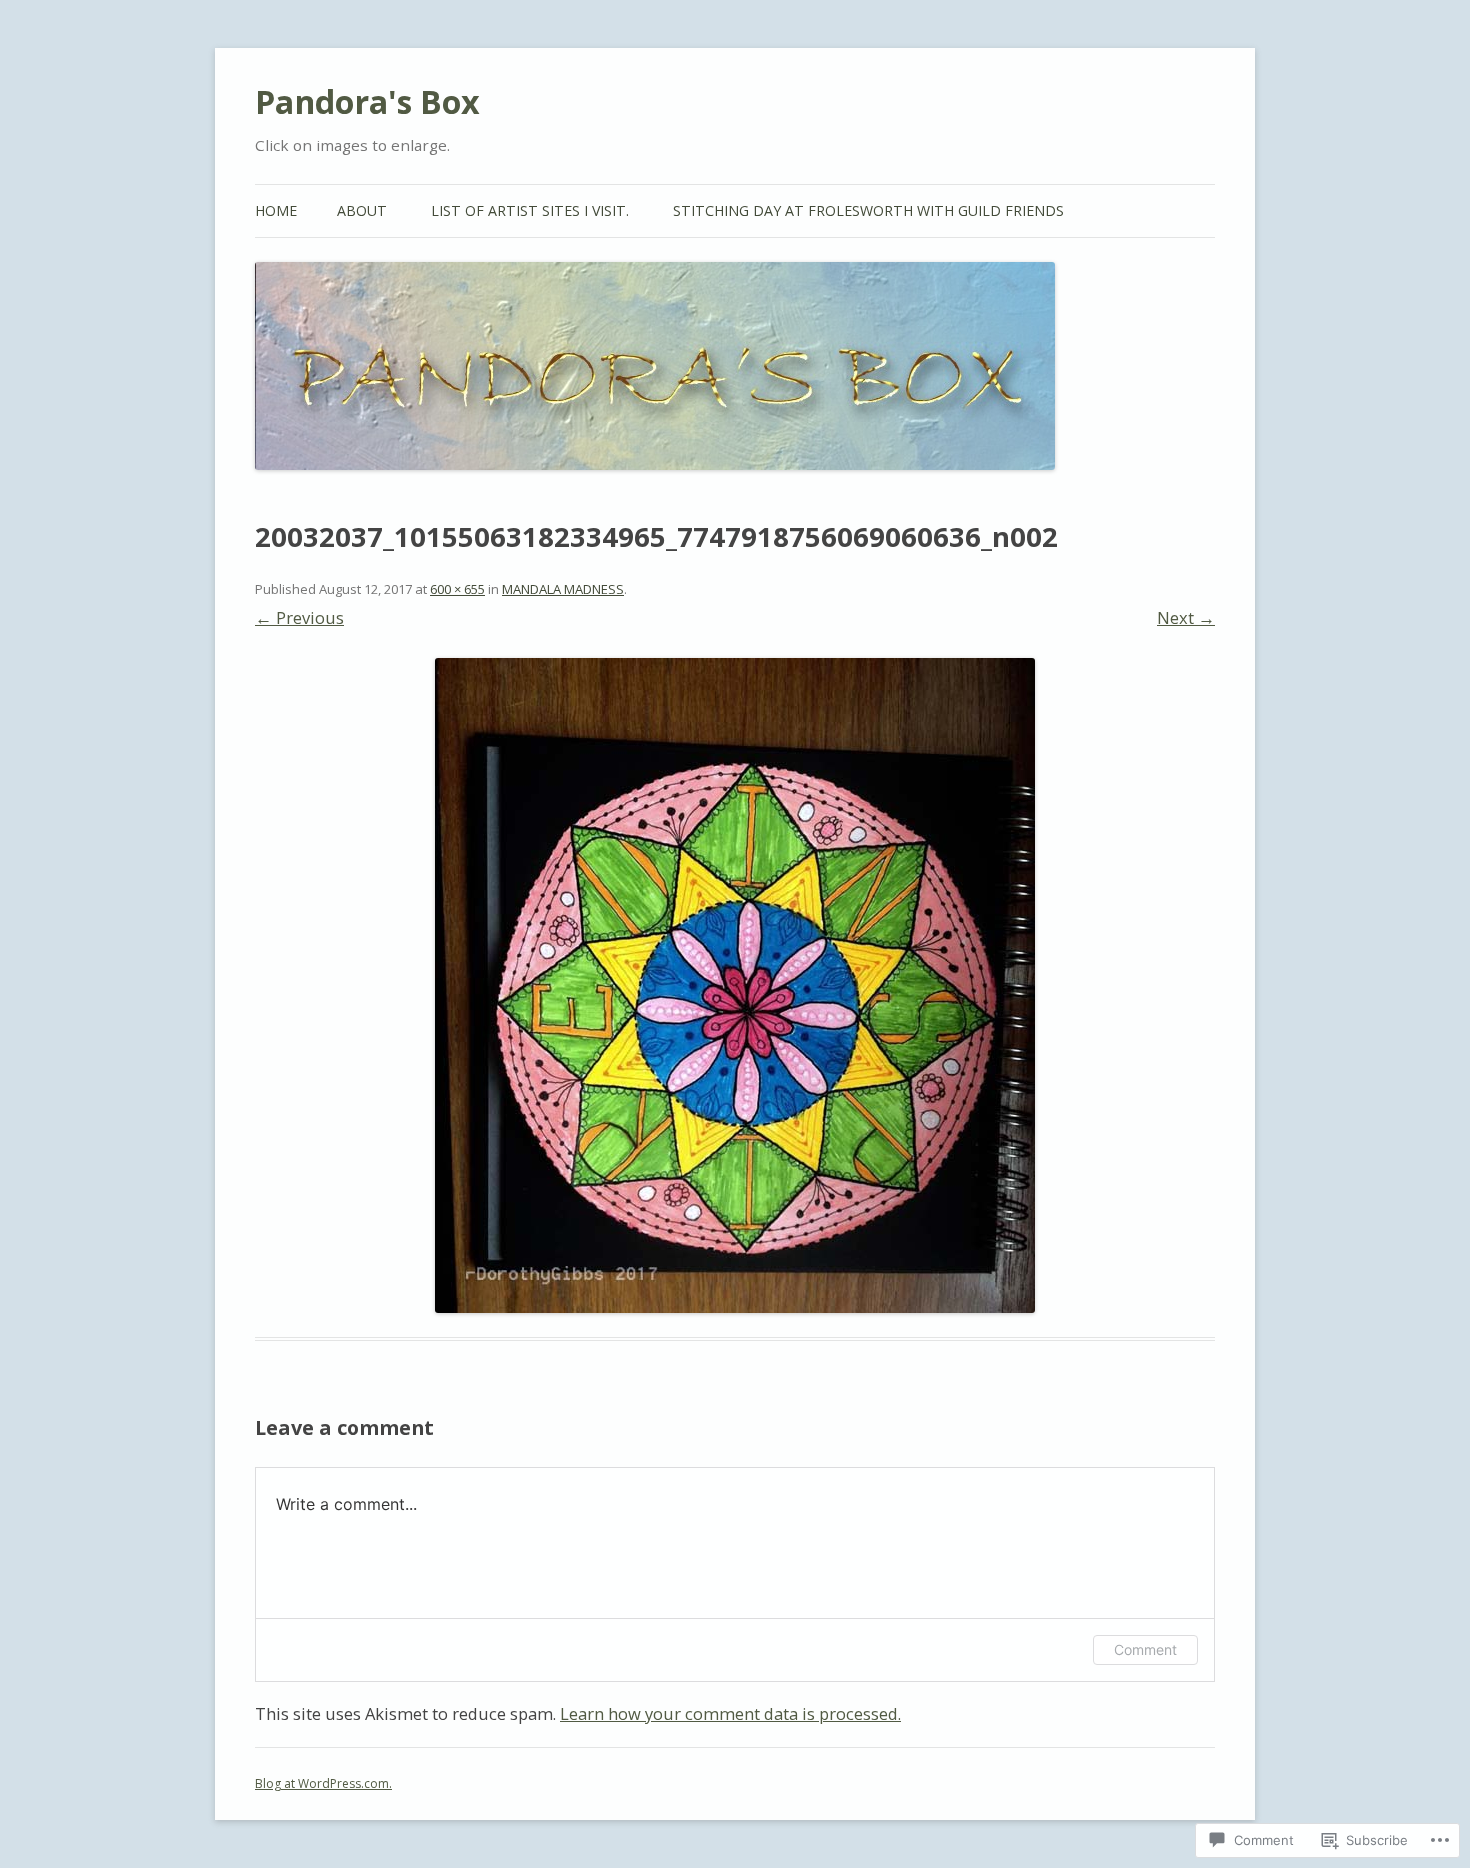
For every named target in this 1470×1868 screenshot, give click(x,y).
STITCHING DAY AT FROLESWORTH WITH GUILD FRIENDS (868, 210)
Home (276, 210)
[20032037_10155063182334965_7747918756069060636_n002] (735, 985)
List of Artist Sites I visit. (530, 210)
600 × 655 (457, 589)
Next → (1186, 617)
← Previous (299, 617)
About (362, 210)
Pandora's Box (367, 101)
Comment (1145, 1649)
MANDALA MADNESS (563, 589)
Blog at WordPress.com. (323, 1783)
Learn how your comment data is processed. (730, 1713)
